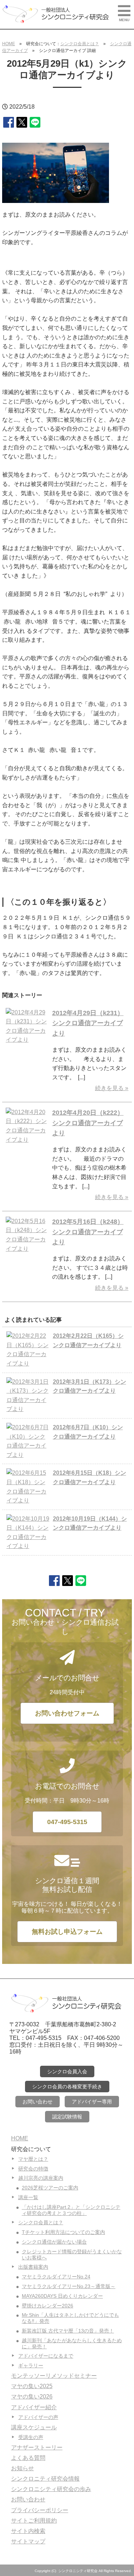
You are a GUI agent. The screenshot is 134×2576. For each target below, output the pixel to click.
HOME (9, 44)
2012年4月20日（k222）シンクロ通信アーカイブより (88, 1123)
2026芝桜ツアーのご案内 (50, 2188)
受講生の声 (31, 2437)
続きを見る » (112, 1088)
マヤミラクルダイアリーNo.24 (56, 2277)
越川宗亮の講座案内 (41, 2178)
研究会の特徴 (33, 2169)
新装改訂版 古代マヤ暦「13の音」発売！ (68, 2331)
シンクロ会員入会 (67, 2071)
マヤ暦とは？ (33, 2159)
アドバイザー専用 (92, 2102)
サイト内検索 (28, 2531)
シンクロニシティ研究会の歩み (51, 2489)
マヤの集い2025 (32, 2386)
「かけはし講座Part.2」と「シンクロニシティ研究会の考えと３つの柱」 (71, 2210)
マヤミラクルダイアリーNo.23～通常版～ (69, 2286)
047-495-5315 (67, 1822)
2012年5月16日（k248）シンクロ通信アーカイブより (88, 1232)
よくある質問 (28, 2458)
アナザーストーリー (37, 2447)
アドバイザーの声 (38, 2417)
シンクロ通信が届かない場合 (54, 2242)
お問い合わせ (38, 2102)
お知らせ (23, 2468)
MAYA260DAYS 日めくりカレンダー (62, 2296)
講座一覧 (28, 2197)
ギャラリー (31, 2366)
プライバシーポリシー (40, 2510)
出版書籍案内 (33, 2267)
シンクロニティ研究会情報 (45, 2479)
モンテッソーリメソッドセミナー (54, 2376)
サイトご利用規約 (34, 2521)
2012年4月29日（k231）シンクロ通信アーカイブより (88, 1023)
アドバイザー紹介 (34, 2407)
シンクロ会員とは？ (80, 44)
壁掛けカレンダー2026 (48, 2306)
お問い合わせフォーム (67, 1713)
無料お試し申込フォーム (67, 1932)
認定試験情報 (67, 2117)
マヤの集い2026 (32, 2397)
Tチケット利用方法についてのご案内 (63, 2232)
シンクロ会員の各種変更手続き (67, 2087)
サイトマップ (28, 2541)
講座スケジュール (34, 2427)
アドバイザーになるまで (46, 2356)
